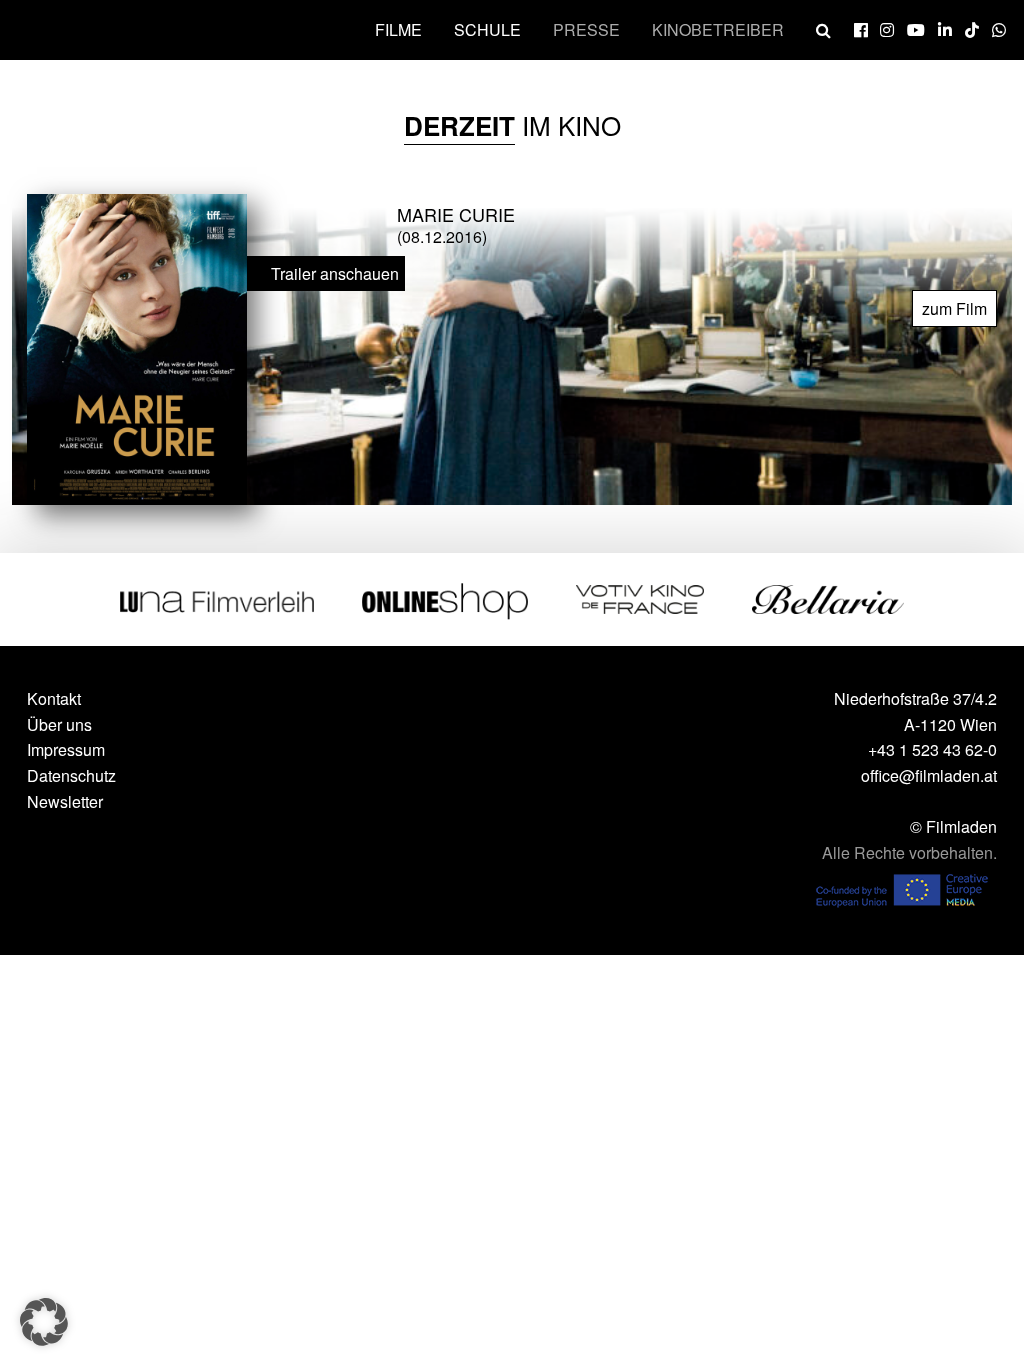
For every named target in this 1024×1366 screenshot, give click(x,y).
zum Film (954, 308)
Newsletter (65, 801)
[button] (44, 1322)
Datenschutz (71, 775)
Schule (487, 29)
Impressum (66, 749)
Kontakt (54, 698)
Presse (586, 29)
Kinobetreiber (718, 29)
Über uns (59, 724)
